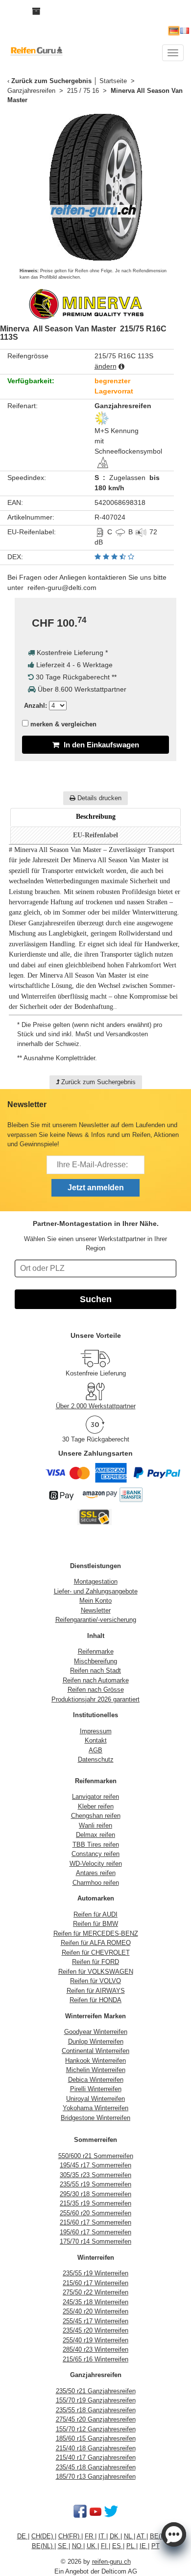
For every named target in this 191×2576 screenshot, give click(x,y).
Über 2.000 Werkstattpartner (96, 1406)
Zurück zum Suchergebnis (51, 81)
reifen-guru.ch (111, 2562)
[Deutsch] (174, 31)
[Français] (185, 31)
